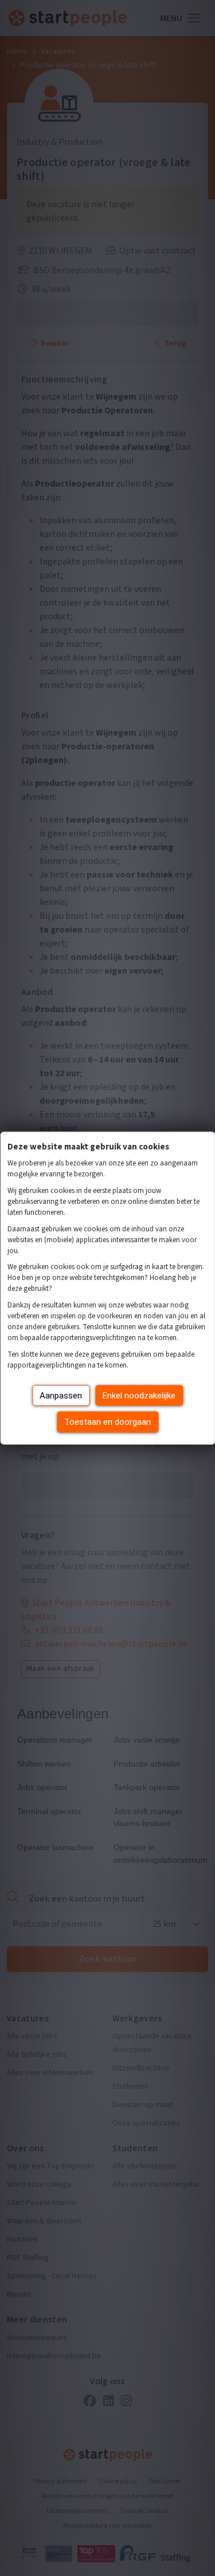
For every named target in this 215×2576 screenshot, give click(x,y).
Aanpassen (61, 1395)
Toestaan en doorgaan (107, 1422)
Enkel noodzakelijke (139, 1395)
